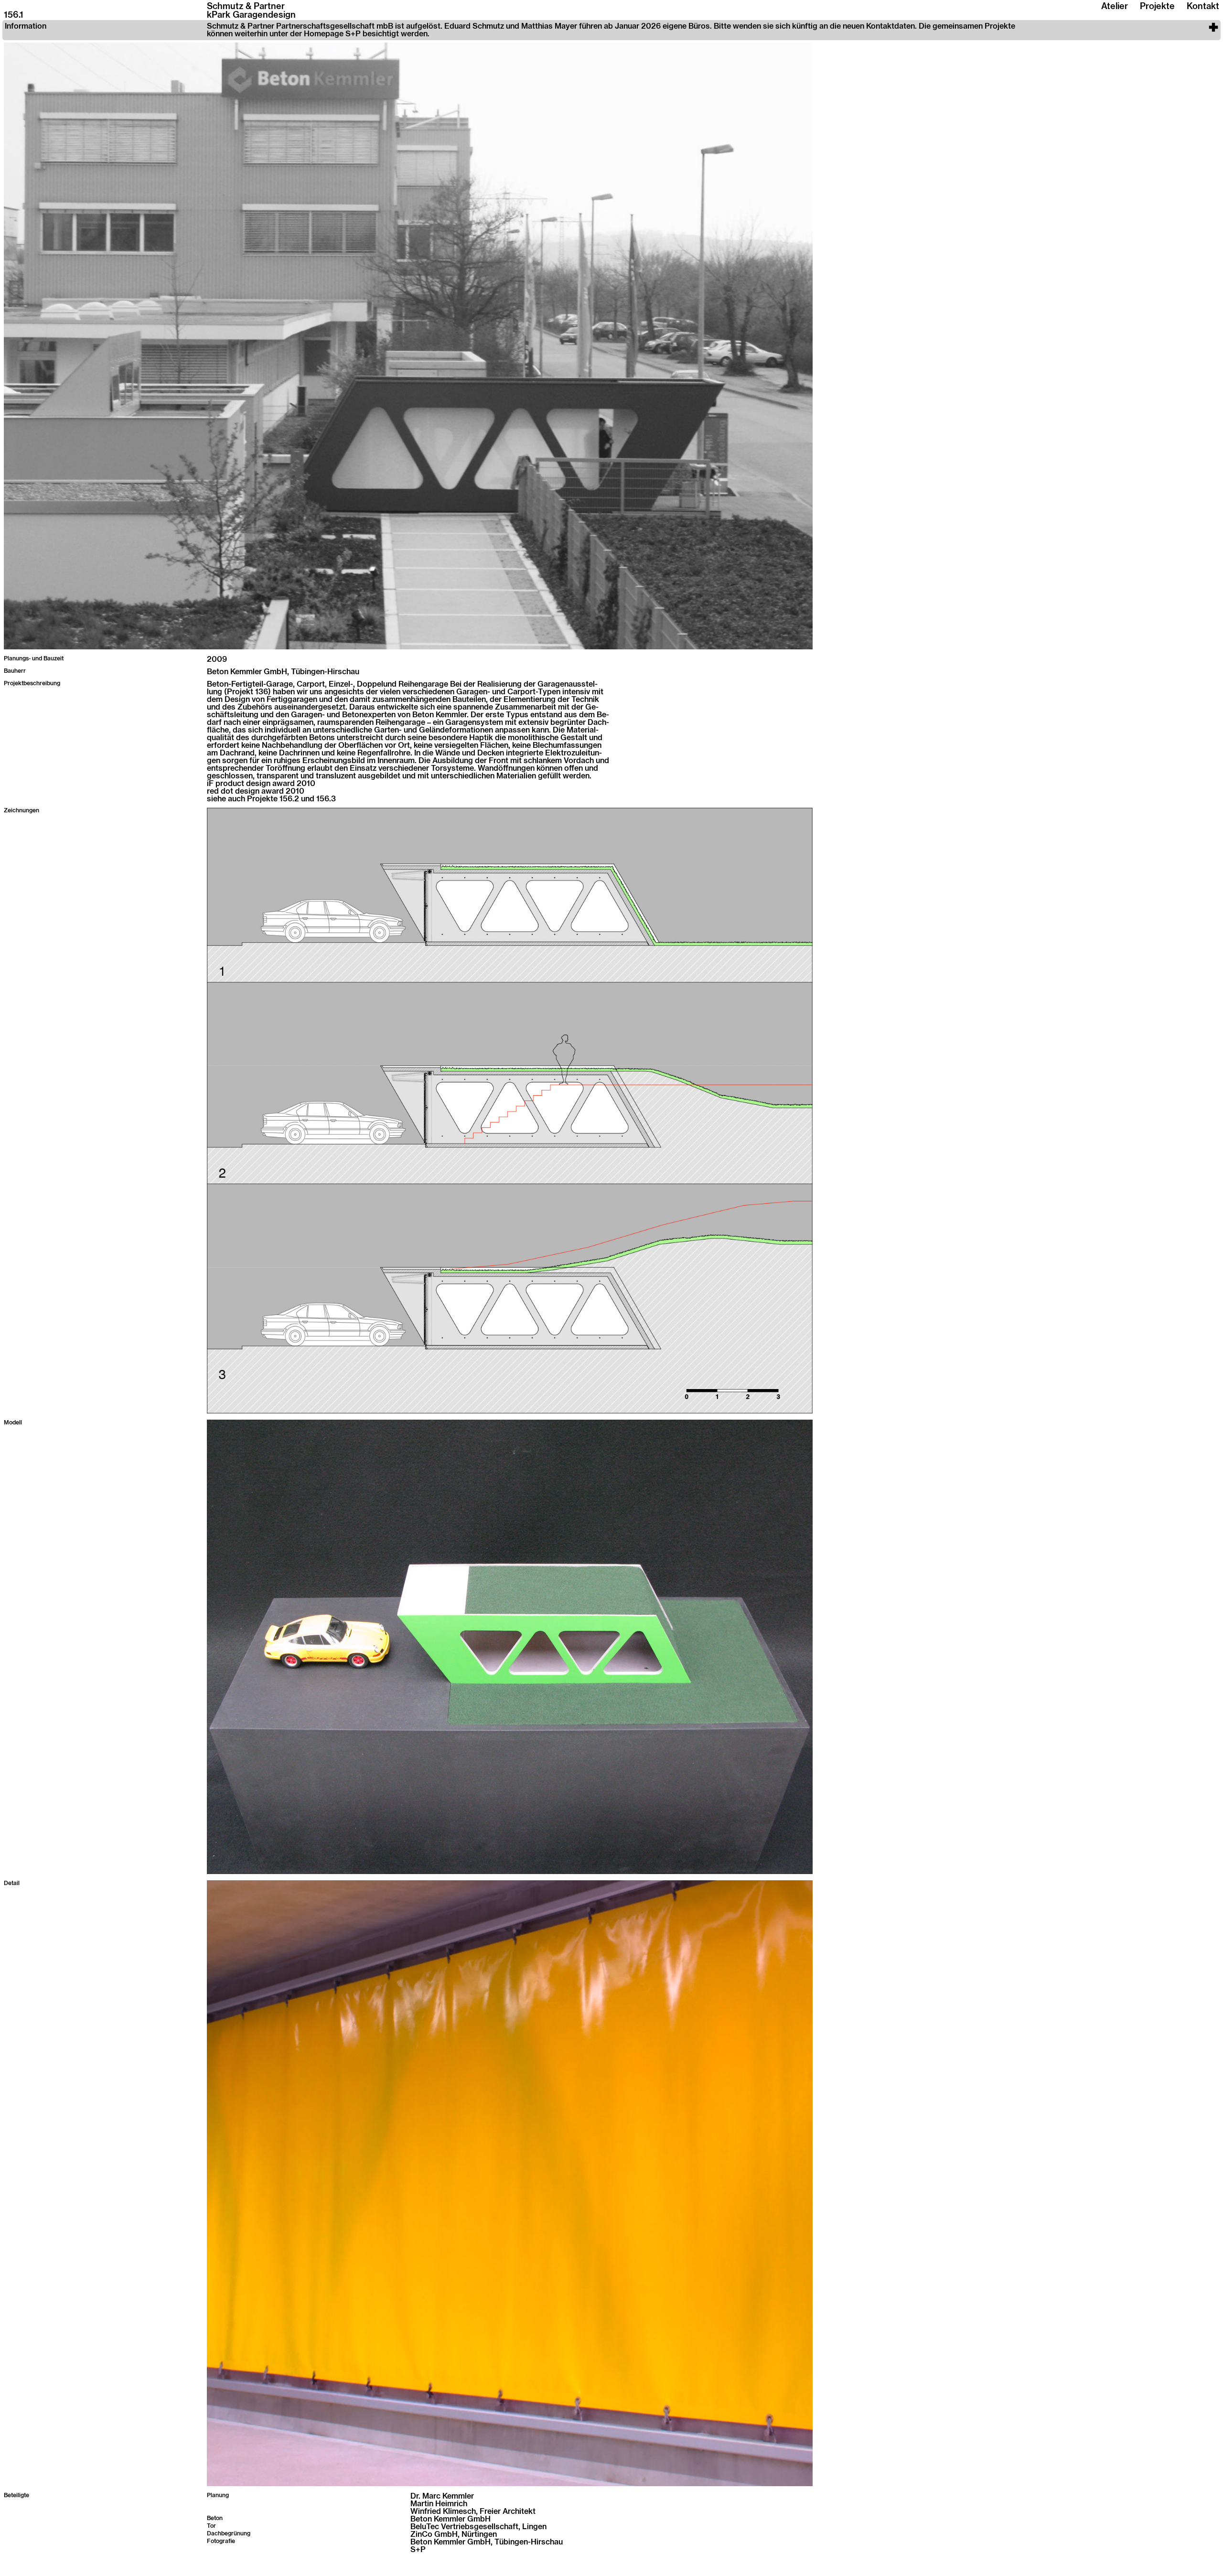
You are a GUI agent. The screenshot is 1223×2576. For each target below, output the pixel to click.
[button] (611, 30)
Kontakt (1203, 7)
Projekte (1157, 7)
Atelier (1115, 7)
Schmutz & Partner (246, 7)
